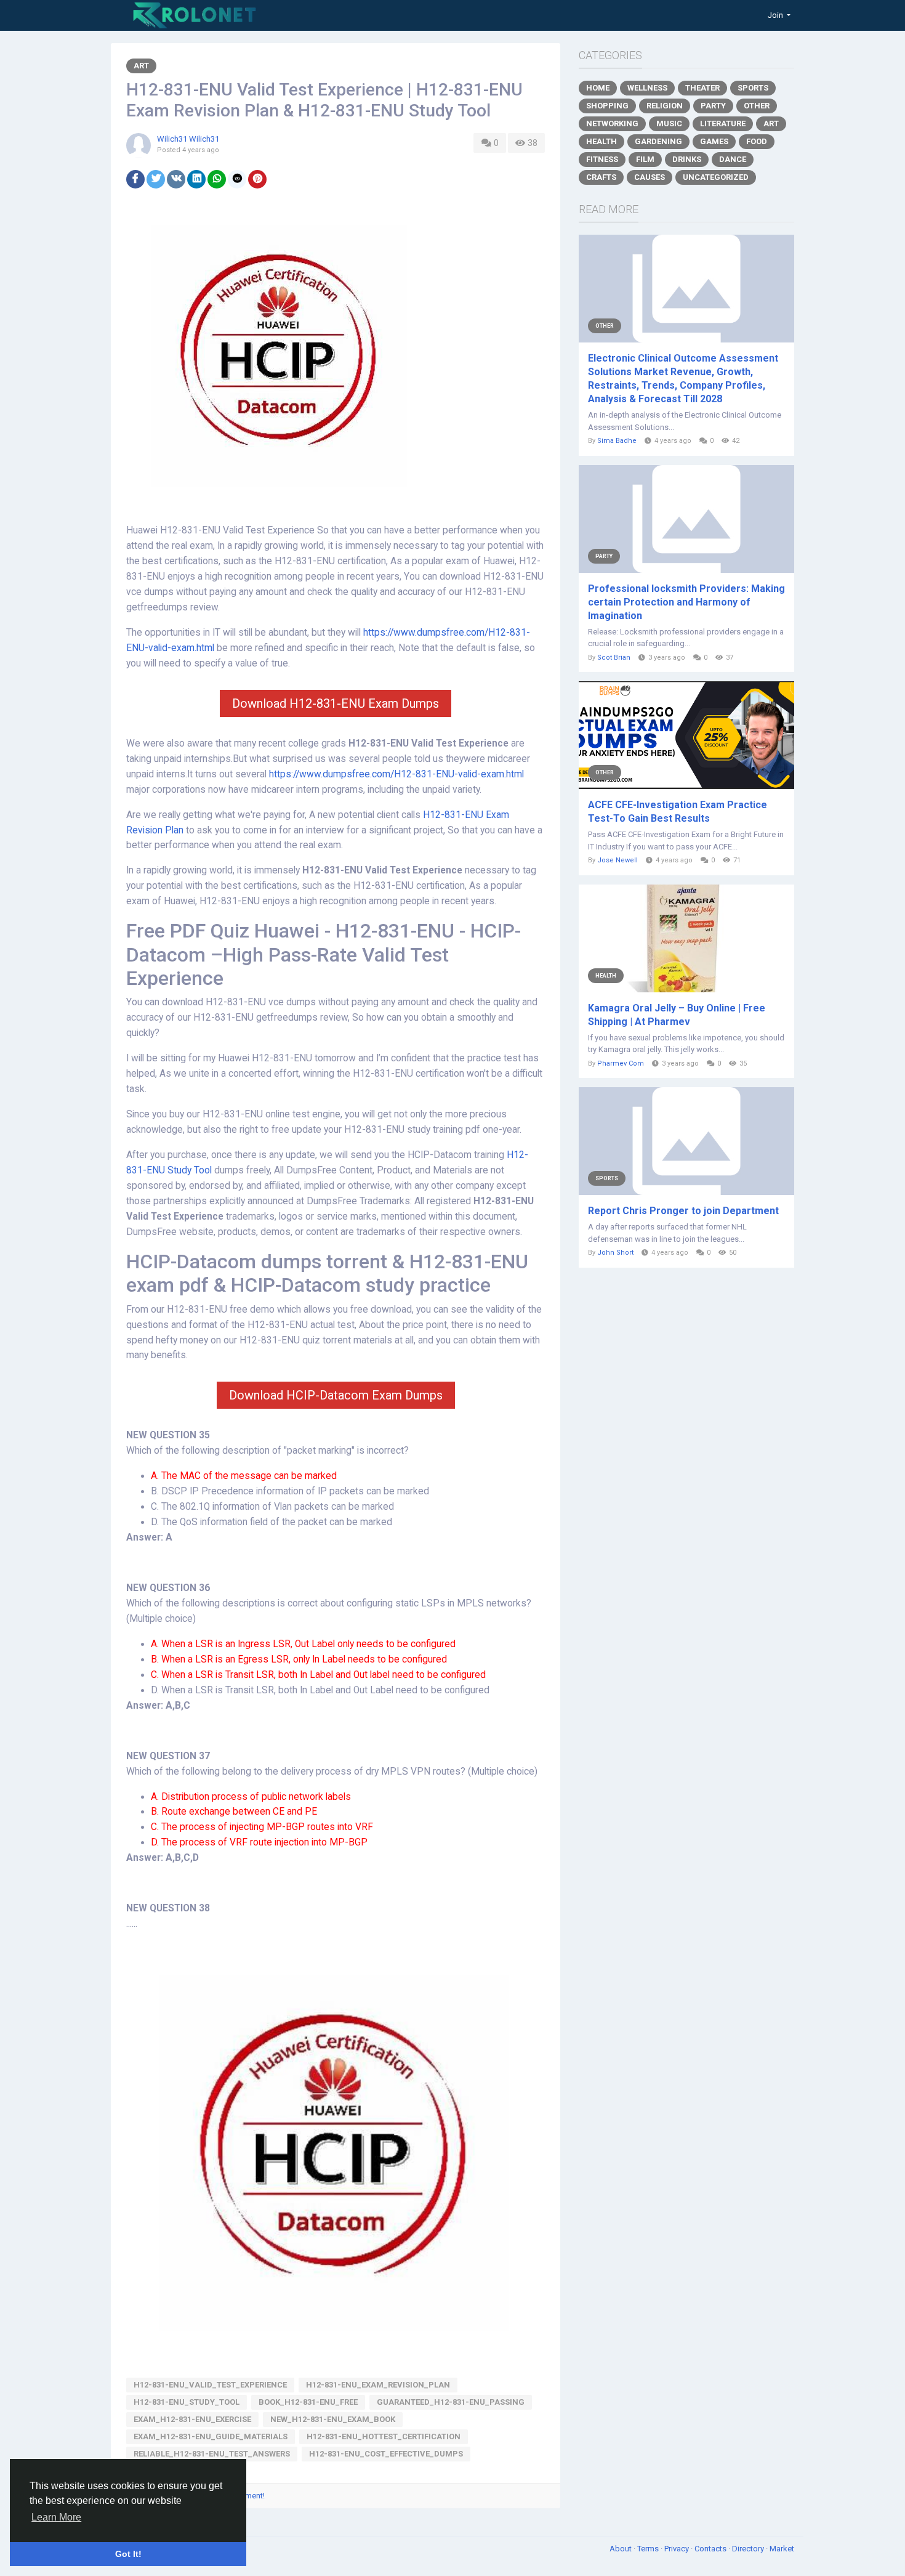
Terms (649, 2549)
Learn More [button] (56, 2517)
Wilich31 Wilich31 (188, 139)
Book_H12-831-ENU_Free (308, 2402)
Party (713, 106)
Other (757, 106)
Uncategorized (716, 177)
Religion (665, 106)
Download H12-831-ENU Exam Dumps (336, 703)
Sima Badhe (617, 441)
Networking (612, 124)
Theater (702, 88)
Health (601, 141)
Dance (733, 159)
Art (141, 66)
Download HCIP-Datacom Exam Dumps (336, 1395)
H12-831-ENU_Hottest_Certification (384, 2436)
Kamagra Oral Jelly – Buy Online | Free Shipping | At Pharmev (677, 1015)
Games (714, 141)
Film (645, 159)
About (621, 2549)
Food (757, 141)
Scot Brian (614, 658)
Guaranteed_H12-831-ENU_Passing (451, 2402)
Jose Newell (617, 860)
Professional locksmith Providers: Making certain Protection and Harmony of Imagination (686, 602)
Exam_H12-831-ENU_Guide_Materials (211, 2436)
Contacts (711, 2549)
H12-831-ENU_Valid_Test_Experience (210, 2385)
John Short (615, 1253)
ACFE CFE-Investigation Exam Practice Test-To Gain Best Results (678, 812)
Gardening (658, 141)
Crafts (601, 177)
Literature (723, 124)
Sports (753, 88)
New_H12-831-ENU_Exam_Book (333, 2419)
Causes (650, 177)
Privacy (678, 2549)
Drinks (687, 159)
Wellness (647, 88)
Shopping (607, 106)
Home (598, 88)
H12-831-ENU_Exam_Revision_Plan (378, 2385)
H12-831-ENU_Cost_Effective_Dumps (386, 2454)
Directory (749, 2549)
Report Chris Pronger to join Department (683, 1211)
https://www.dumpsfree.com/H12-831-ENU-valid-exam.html (396, 774)
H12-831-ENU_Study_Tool (187, 2402)
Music (669, 124)
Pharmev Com (621, 1063)
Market (782, 2549)
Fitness (602, 159)
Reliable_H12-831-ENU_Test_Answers (212, 2454)
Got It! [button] (128, 2554)
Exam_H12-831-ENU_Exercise (192, 2419)
